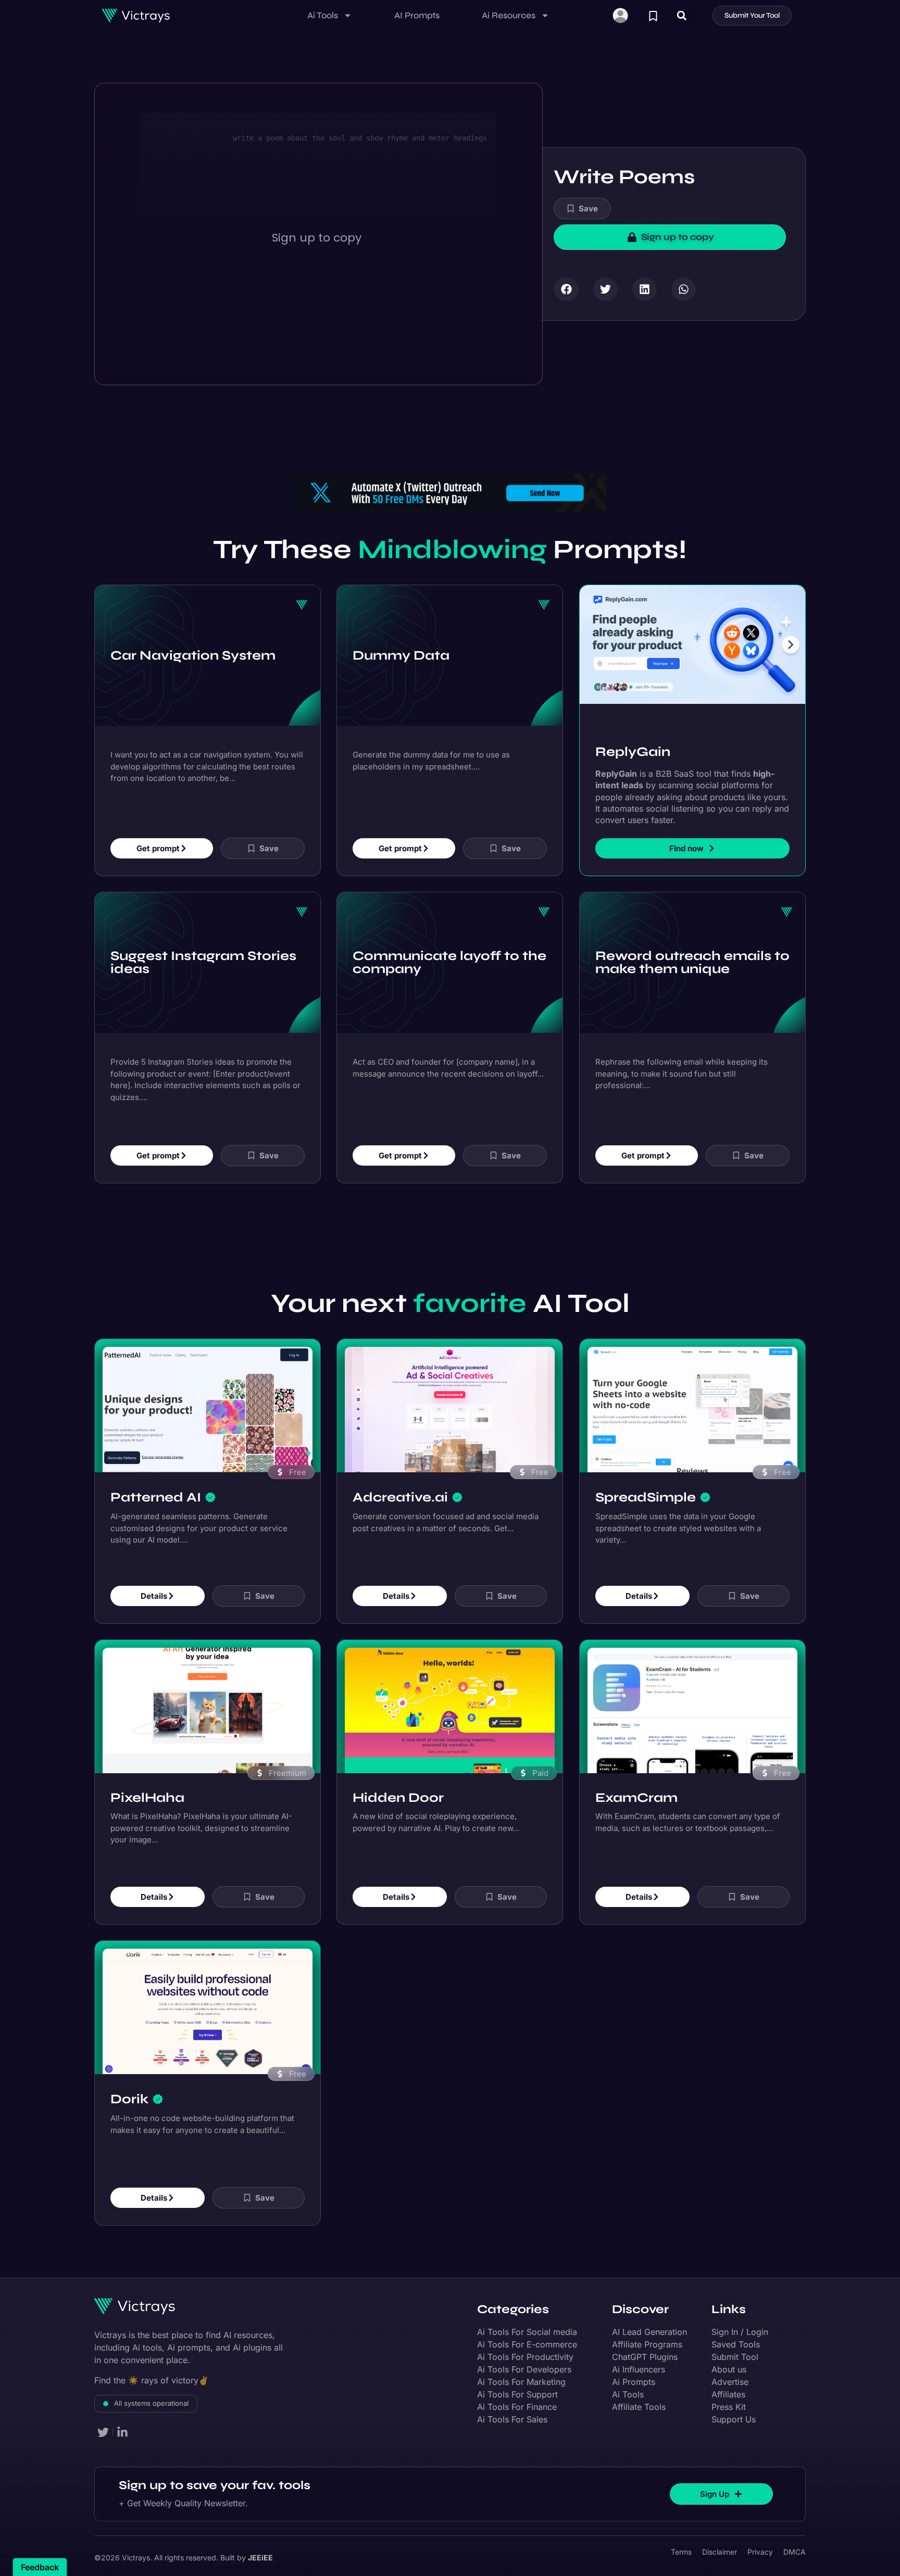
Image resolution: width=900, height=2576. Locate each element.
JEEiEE (260, 2558)
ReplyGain (633, 752)
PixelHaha (147, 1798)
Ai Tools (323, 15)
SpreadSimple (646, 1497)
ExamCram (636, 1798)
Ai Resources (509, 15)
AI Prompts (417, 15)
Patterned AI (156, 1497)
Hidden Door (398, 1798)
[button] (682, 15)
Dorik (129, 2099)
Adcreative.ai (400, 1497)
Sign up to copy (317, 238)
